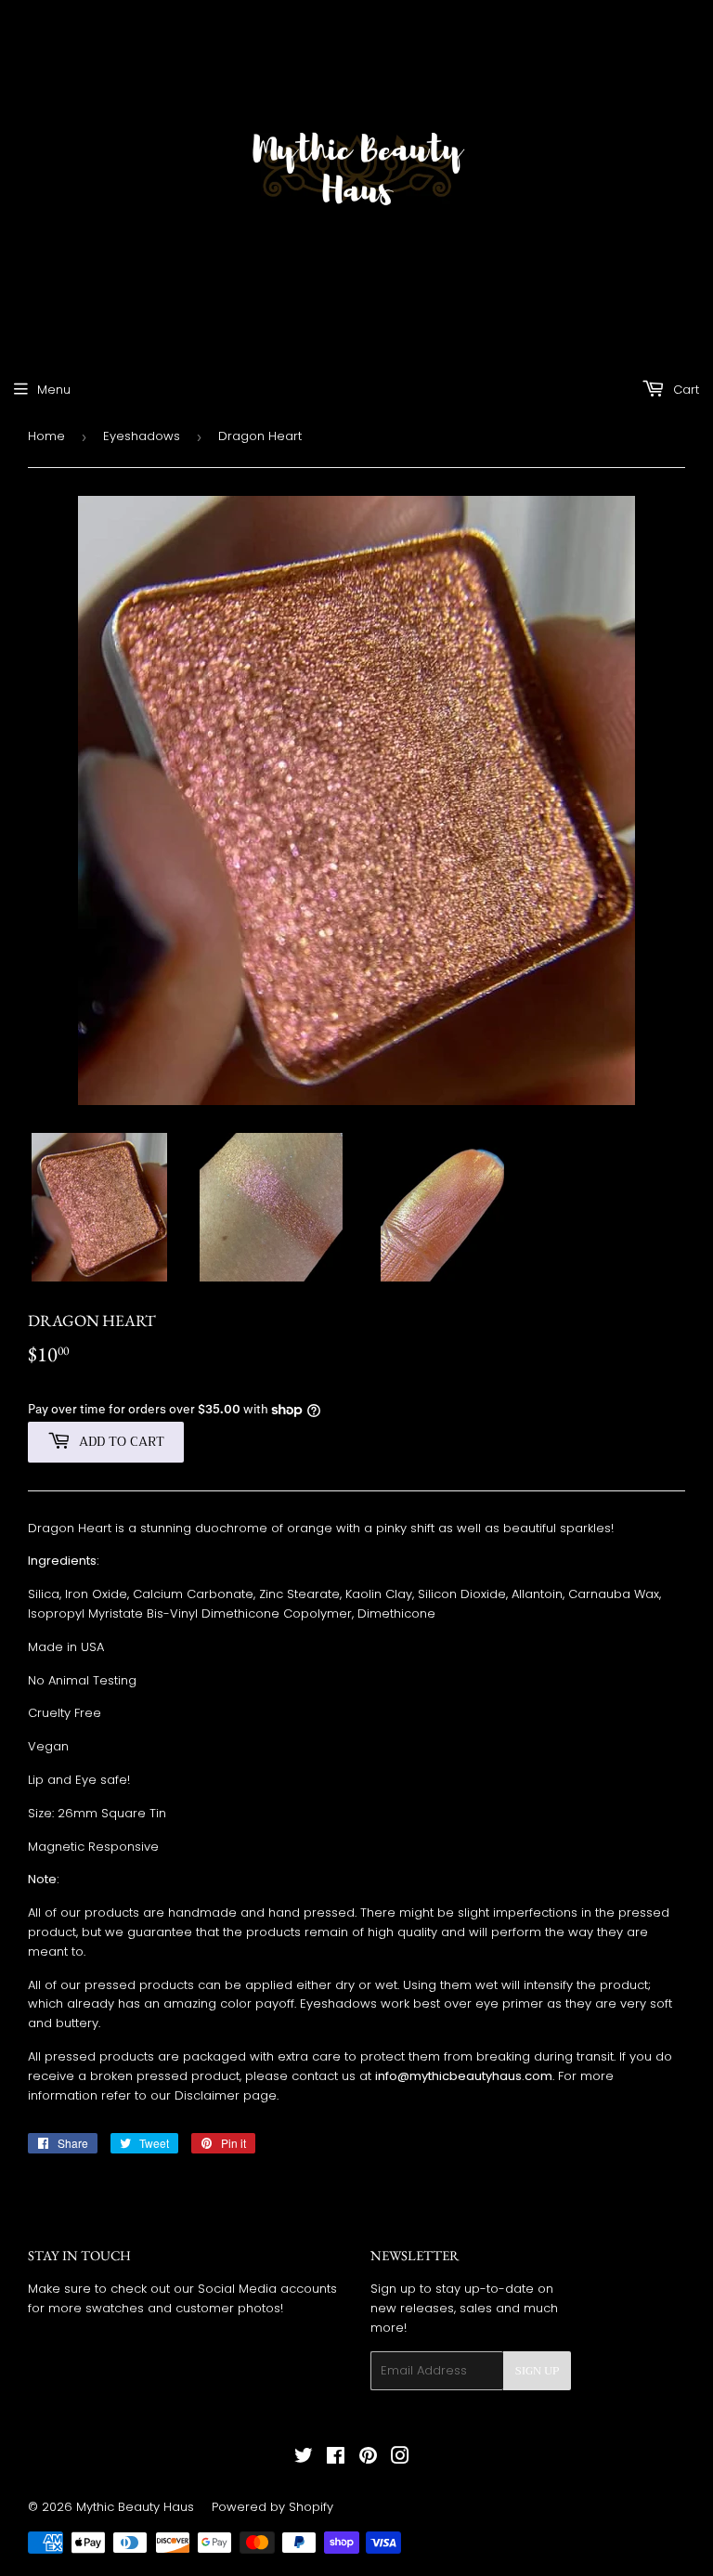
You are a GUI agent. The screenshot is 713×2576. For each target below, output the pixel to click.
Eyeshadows (142, 436)
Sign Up (537, 2371)
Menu (54, 390)
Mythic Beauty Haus (135, 2507)
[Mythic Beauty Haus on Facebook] (336, 2459)
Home (46, 436)
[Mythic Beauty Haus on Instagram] (400, 2459)
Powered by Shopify (272, 2507)
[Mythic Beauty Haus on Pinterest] (368, 2459)
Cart (684, 390)
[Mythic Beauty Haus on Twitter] (304, 2459)
